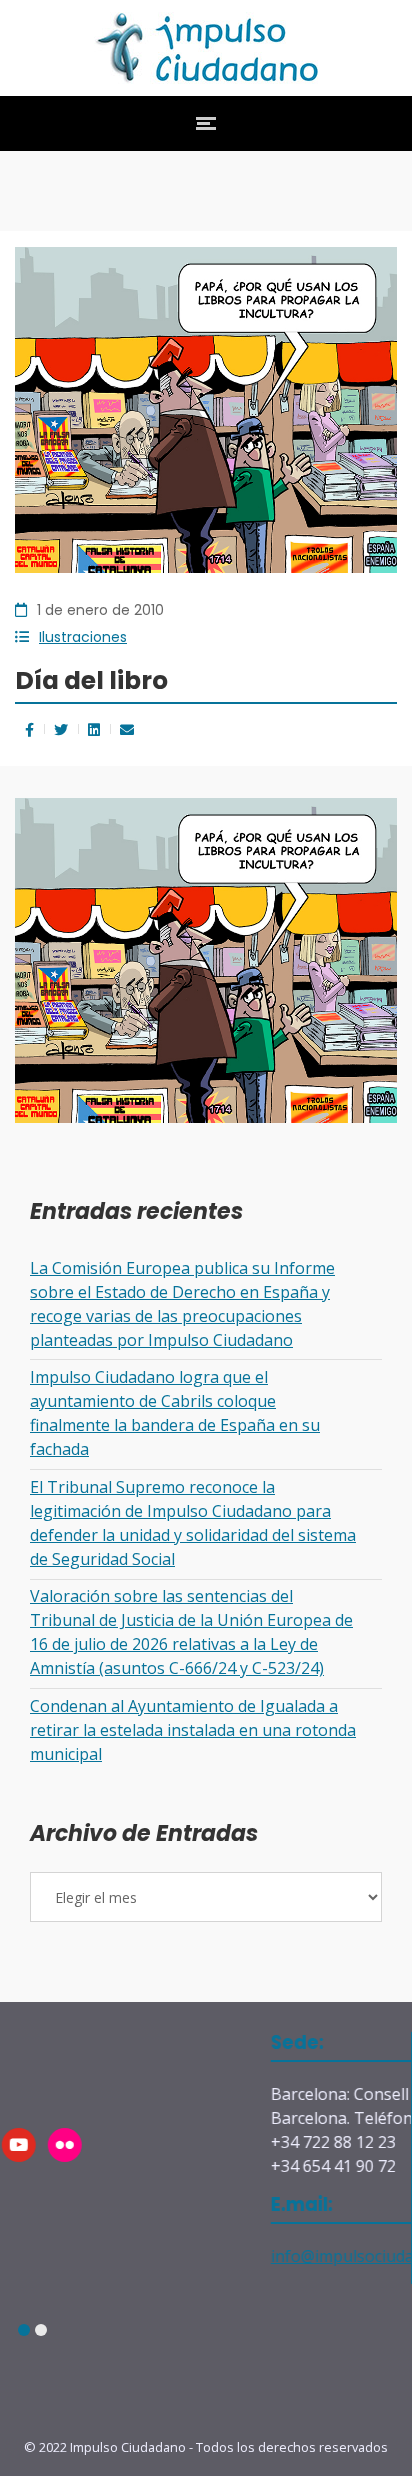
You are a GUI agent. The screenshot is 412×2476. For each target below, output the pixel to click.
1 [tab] (23, 2330)
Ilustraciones (83, 637)
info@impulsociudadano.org (260, 2256)
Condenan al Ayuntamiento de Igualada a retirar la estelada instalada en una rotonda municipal (193, 1730)
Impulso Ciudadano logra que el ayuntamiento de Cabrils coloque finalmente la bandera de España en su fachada (175, 1413)
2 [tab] (40, 2330)
